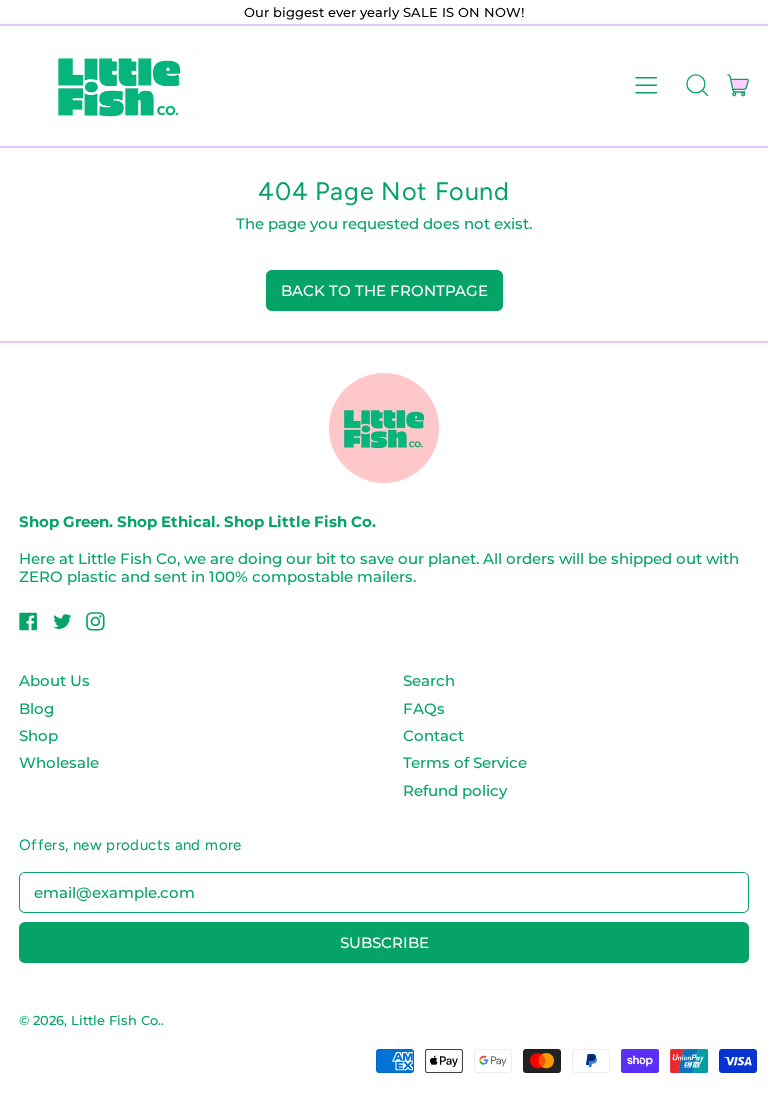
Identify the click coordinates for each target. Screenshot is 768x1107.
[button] (696, 86)
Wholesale (59, 762)
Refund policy (455, 790)
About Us (54, 680)
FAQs (424, 708)
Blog (36, 708)
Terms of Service (465, 762)
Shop (38, 735)
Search (429, 680)
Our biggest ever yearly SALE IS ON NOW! (384, 12)
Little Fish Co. (116, 1020)
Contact (433, 735)
